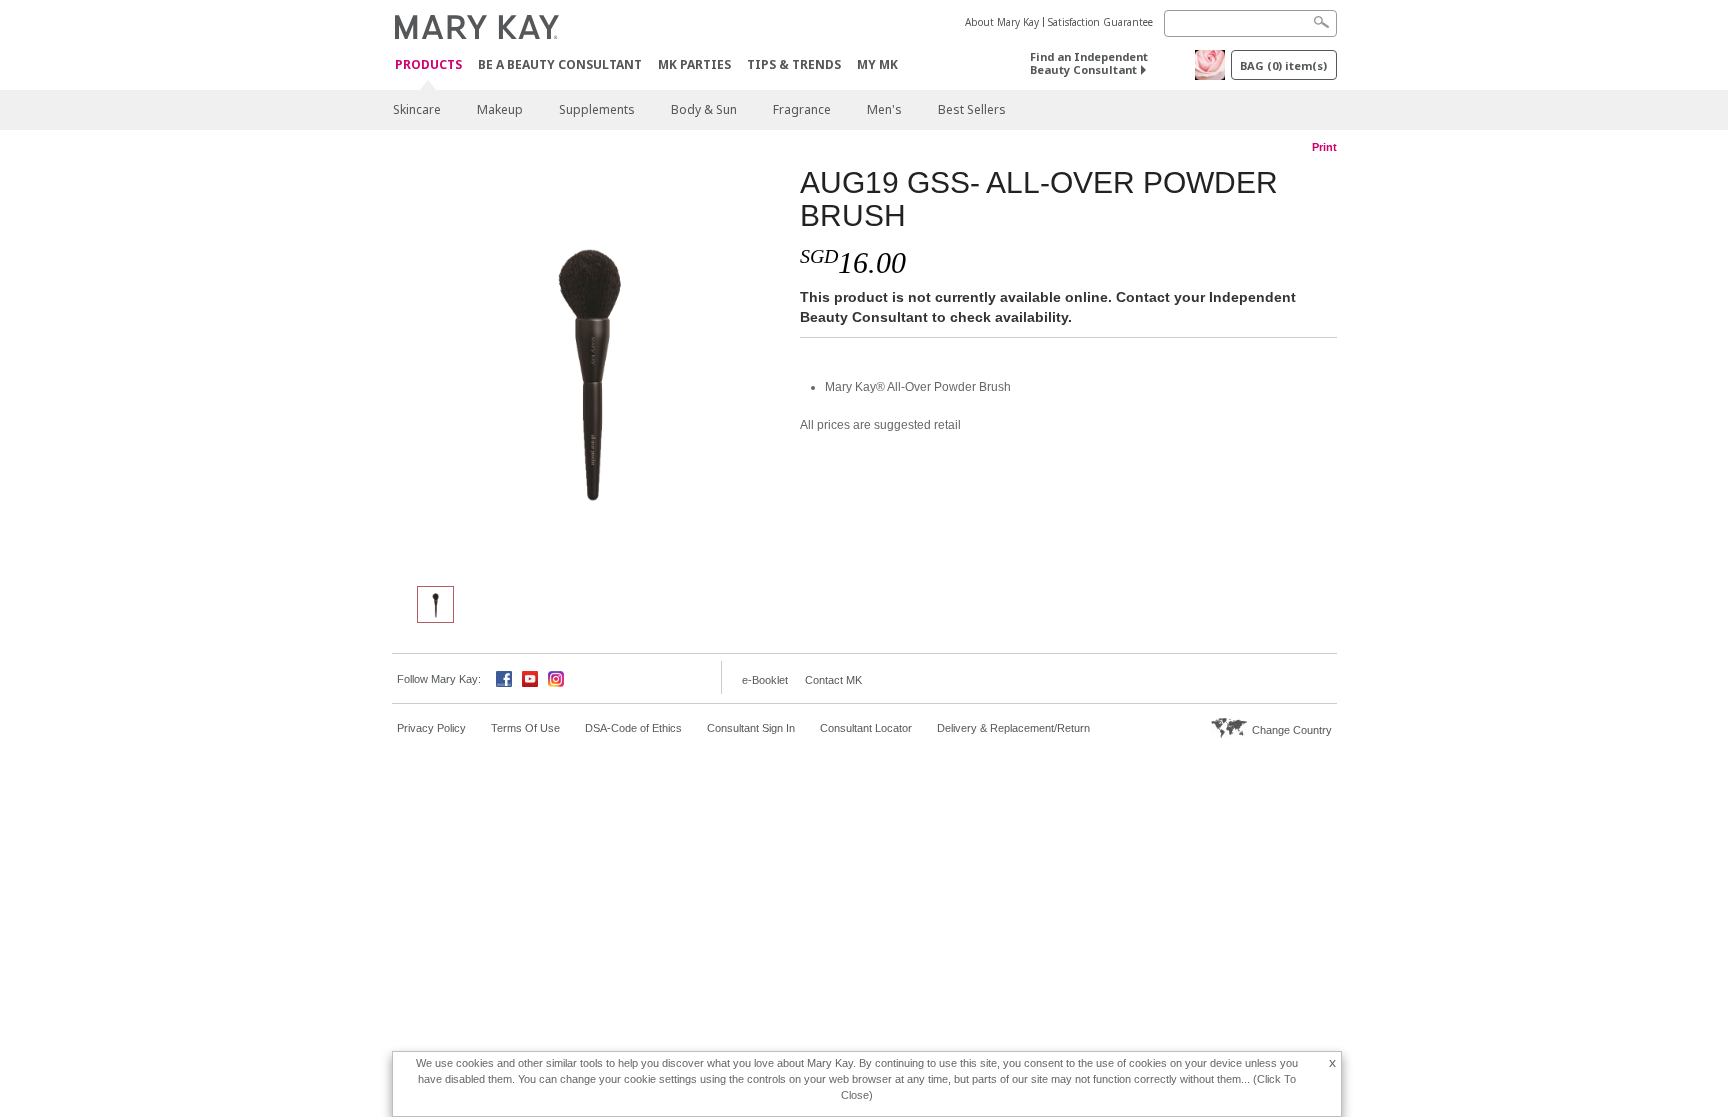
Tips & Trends (794, 64)
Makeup (500, 109)
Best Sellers (972, 109)
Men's (884, 109)
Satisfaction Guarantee (1100, 22)
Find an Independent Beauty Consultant (1089, 63)
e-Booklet (765, 680)
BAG (1283, 65)
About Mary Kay (1002, 22)
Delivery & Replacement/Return (1013, 728)
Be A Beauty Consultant (560, 64)
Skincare (417, 109)
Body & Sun (704, 109)
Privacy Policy (431, 728)
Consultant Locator (866, 728)
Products (428, 65)
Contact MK (833, 680)
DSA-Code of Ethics (633, 728)
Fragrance (802, 109)
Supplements (597, 109)
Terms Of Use (525, 728)
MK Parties (694, 64)
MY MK (877, 64)
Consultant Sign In (751, 728)
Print (1324, 147)
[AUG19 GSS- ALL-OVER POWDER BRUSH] (589, 366)
